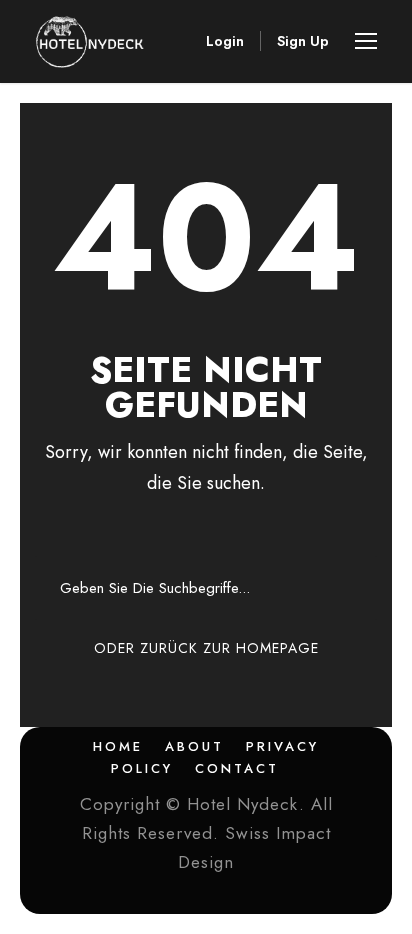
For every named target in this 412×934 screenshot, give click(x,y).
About (194, 746)
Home (118, 746)
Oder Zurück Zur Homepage (206, 648)
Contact (237, 768)
